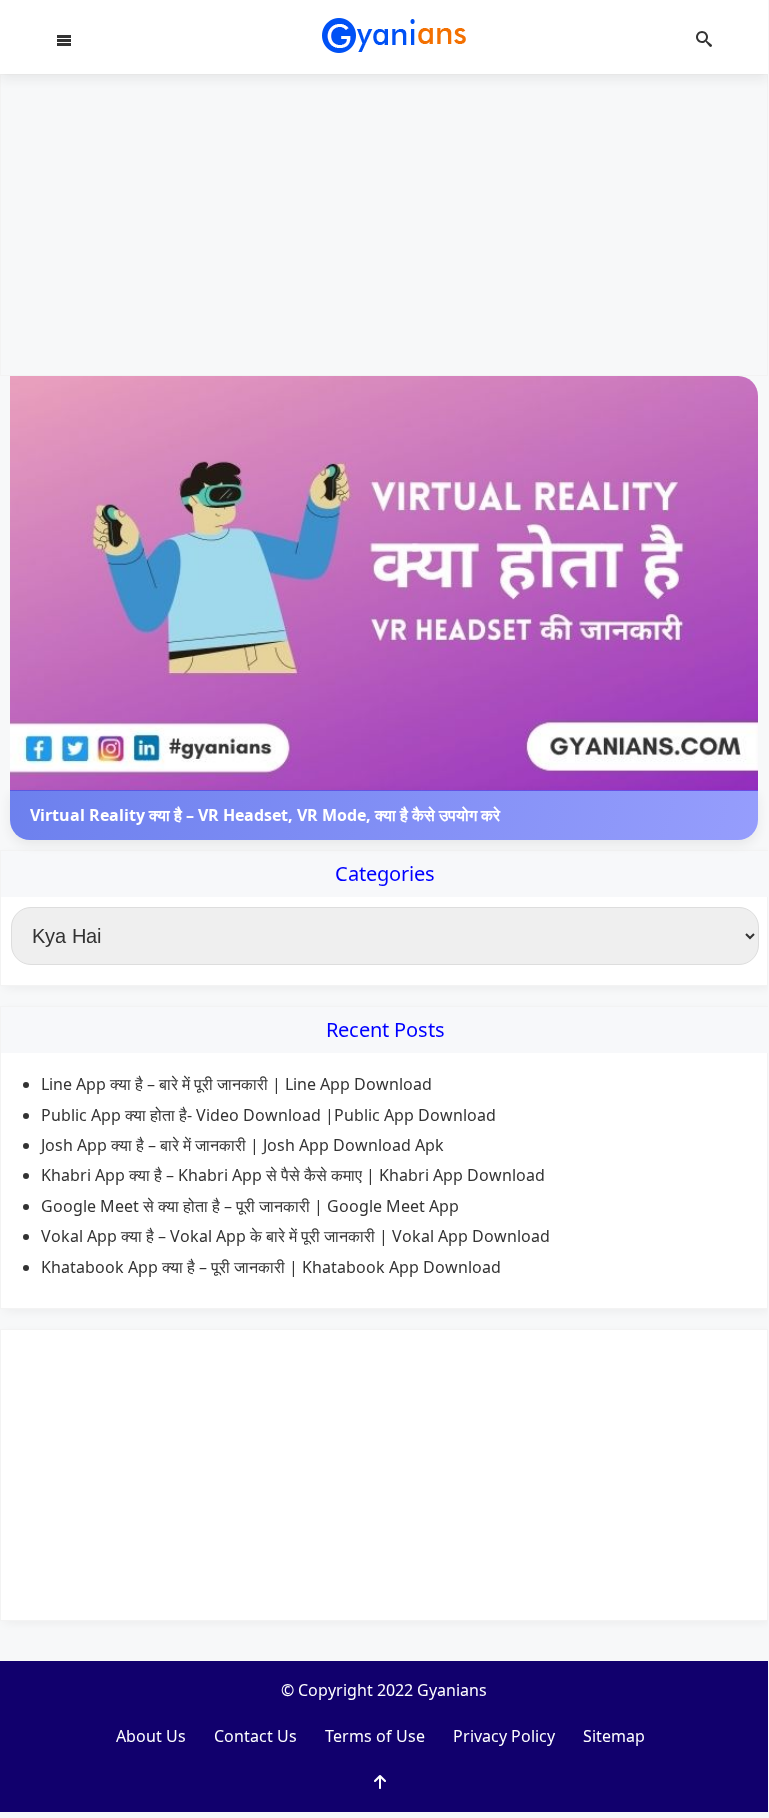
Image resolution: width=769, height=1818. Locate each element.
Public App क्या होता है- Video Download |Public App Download (268, 1115)
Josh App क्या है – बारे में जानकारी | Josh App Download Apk (242, 1145)
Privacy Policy (504, 1736)
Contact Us (255, 1736)
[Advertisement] (384, 225)
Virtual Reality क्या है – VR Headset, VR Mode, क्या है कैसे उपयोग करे (265, 815)
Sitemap (614, 1736)
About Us (151, 1736)
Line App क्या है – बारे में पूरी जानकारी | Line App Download (236, 1084)
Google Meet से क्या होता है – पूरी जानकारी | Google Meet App (250, 1206)
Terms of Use (375, 1736)
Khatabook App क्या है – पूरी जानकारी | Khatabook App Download (271, 1267)
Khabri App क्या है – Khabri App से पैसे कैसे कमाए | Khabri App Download (293, 1175)
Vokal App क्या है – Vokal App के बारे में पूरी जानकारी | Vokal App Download (295, 1236)
